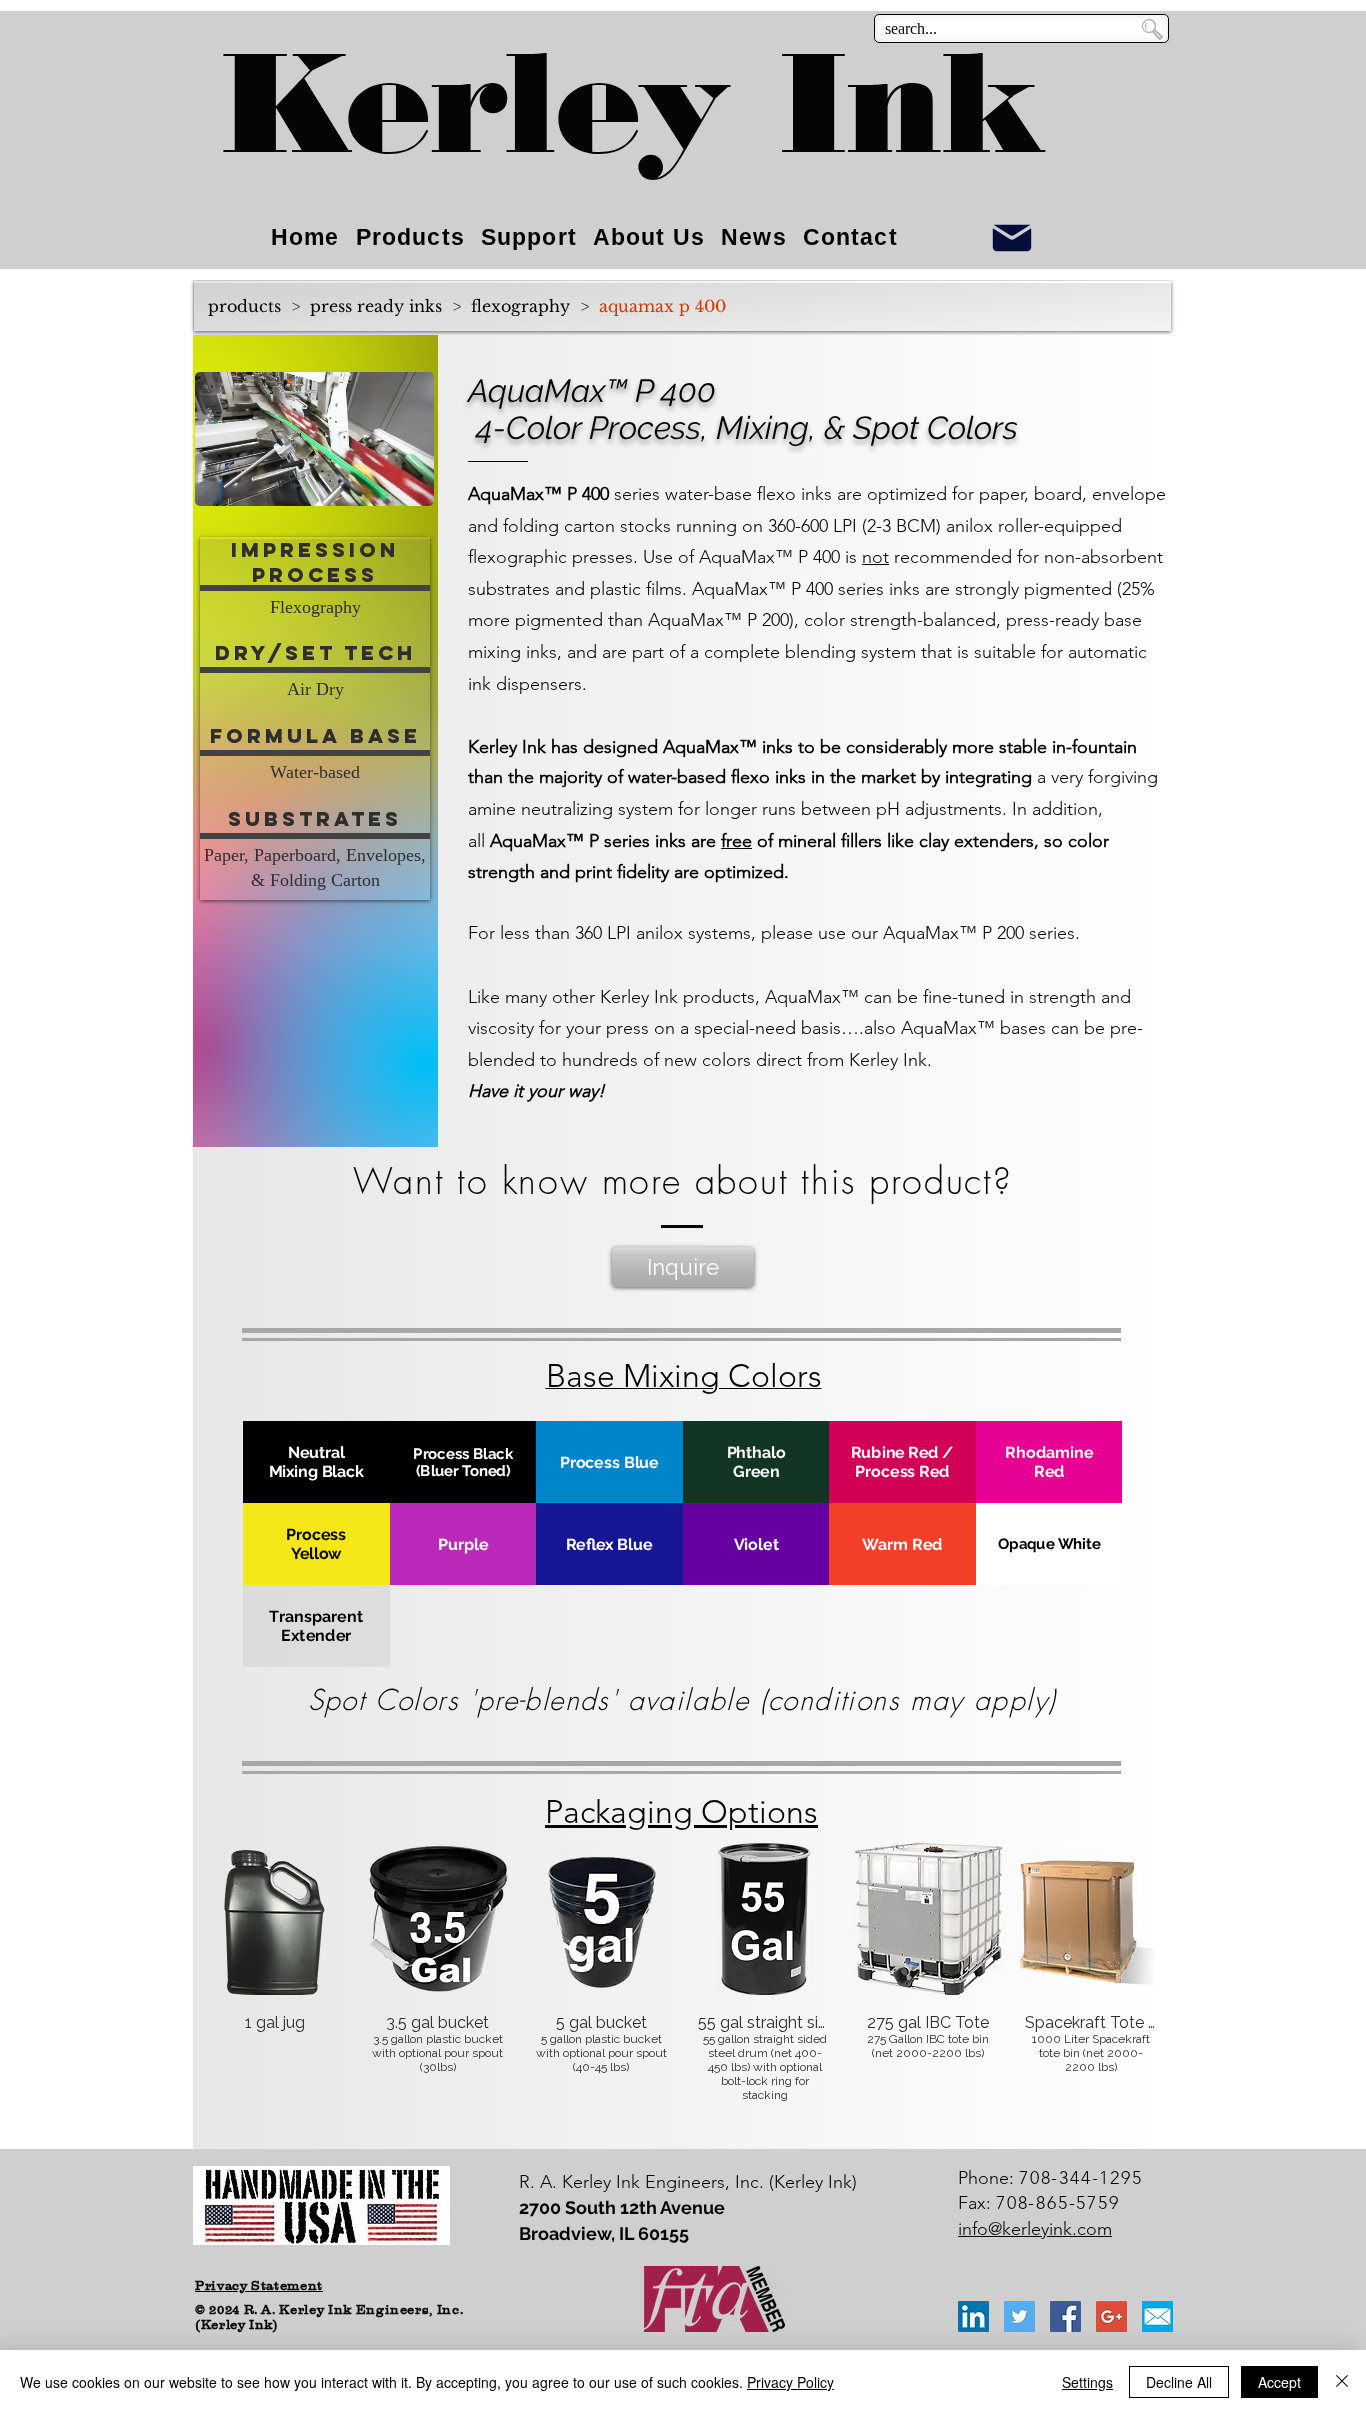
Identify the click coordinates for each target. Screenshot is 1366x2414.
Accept (1279, 2382)
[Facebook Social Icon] (1065, 2316)
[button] (408, 484)
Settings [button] (1087, 2382)
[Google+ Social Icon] (1111, 2316)
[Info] (1012, 237)
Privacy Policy (790, 2382)
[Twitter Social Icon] (1019, 2316)
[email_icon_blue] (1157, 2316)
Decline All (1179, 2382)
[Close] (1342, 2382)
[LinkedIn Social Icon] (973, 2316)
